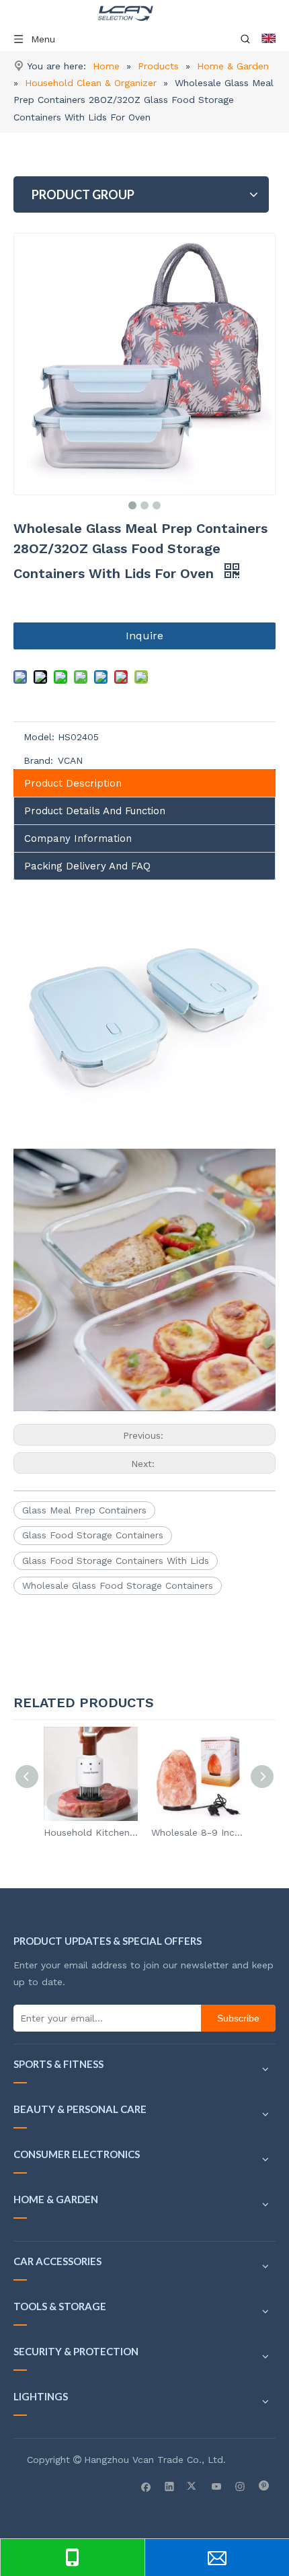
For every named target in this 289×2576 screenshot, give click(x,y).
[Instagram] (240, 2486)
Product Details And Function (95, 811)
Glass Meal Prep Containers (84, 1510)
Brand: (38, 760)
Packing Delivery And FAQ (87, 866)
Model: (39, 737)
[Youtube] (217, 2486)
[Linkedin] (170, 2486)
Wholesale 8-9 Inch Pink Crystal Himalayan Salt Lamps (198, 1832)
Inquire (144, 636)
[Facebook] (146, 2486)
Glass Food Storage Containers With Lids (116, 1561)
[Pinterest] (264, 2486)
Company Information (78, 838)
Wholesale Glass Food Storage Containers (118, 1585)
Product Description (73, 783)
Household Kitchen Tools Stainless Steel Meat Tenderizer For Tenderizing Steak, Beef (91, 1832)
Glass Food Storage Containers (93, 1535)
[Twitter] (193, 2486)
